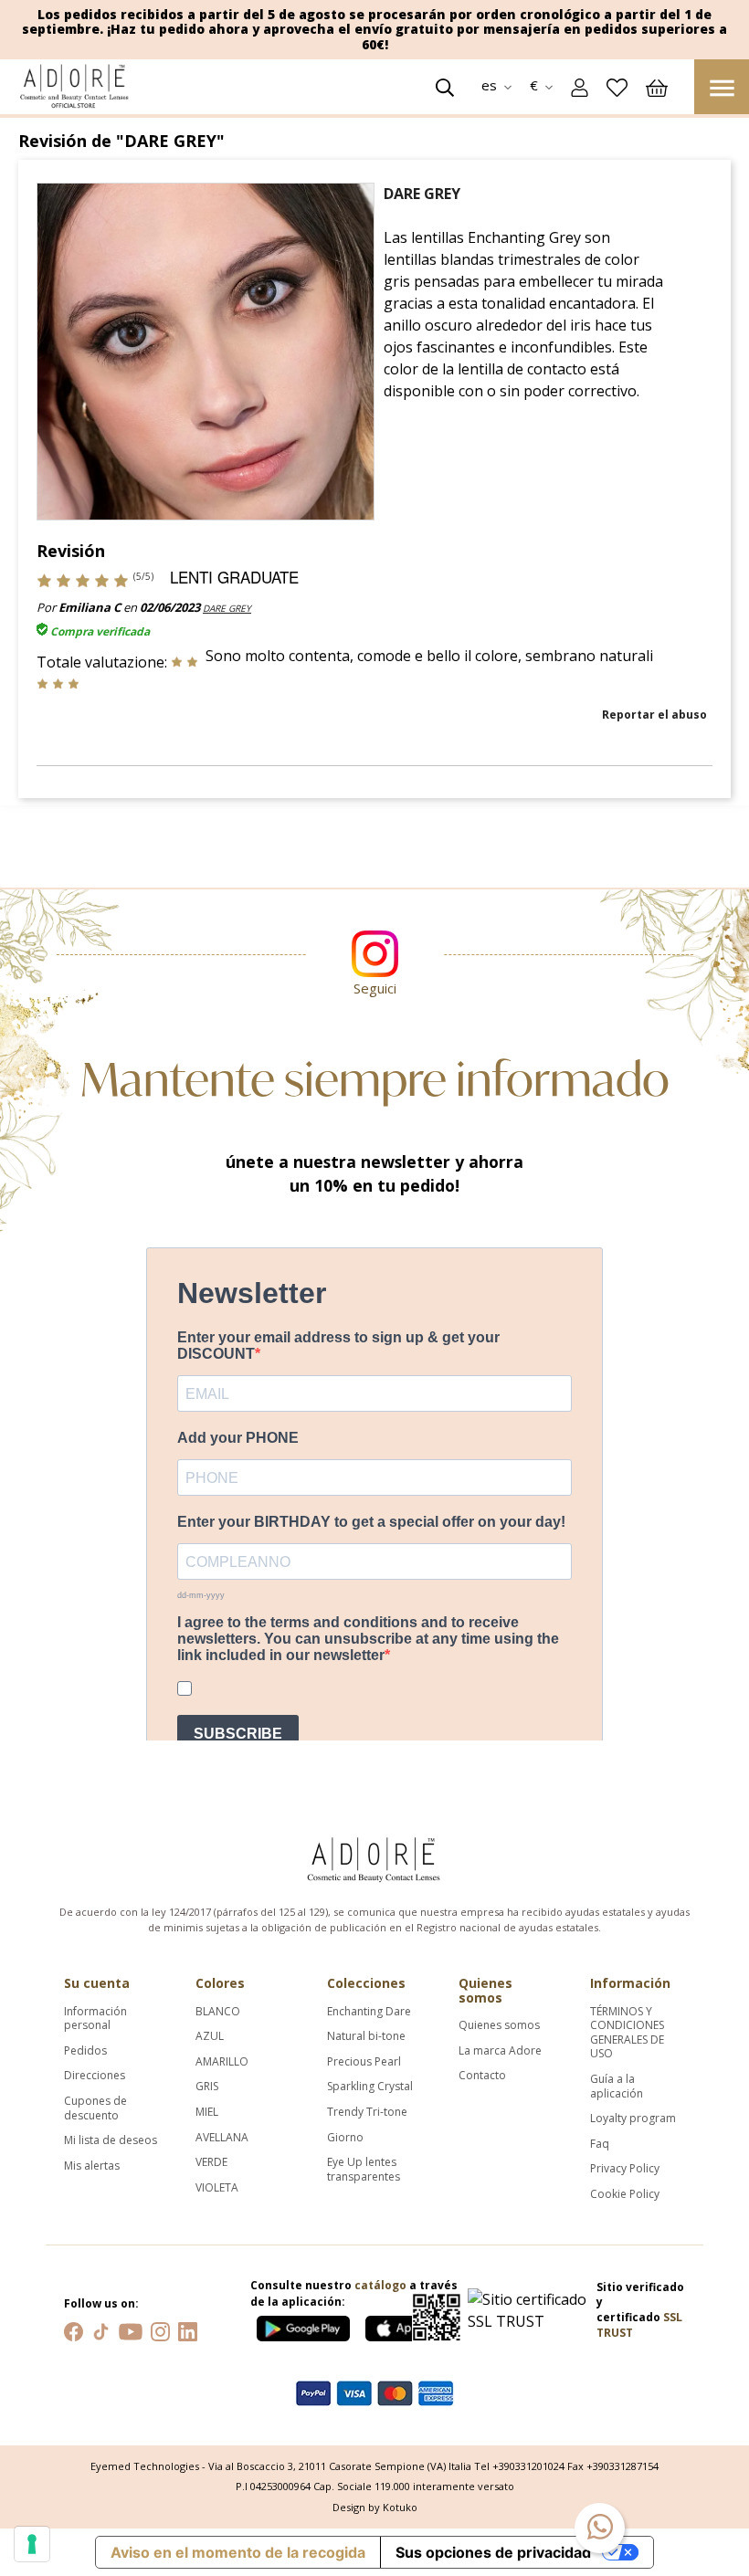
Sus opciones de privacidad (493, 2552)
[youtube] (131, 2330)
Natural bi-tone (366, 2036)
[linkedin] (188, 2330)
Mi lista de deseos (111, 2140)
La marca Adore (500, 2051)
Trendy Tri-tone (367, 2112)
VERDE (211, 2162)
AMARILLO (222, 2062)
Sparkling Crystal (370, 2087)
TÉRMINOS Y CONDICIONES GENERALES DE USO (627, 2033)
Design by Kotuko (375, 2507)
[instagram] (160, 2330)
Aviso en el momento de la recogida (238, 2552)
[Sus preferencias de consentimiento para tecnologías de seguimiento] (32, 2544)
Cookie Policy (625, 2194)
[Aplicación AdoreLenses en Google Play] (305, 2324)
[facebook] (74, 2330)
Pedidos (85, 2051)
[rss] (101, 2330)
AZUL (210, 2036)
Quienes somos (499, 2025)
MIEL (207, 2112)
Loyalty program (633, 2119)
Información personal (95, 2019)
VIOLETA (217, 2188)
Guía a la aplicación (617, 2086)
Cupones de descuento (95, 2108)
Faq (600, 2144)
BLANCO (218, 2012)
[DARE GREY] (206, 350)
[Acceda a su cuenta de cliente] (580, 86)
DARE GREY (227, 608)
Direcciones (95, 2076)
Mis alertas (92, 2166)
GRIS (207, 2087)
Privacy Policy (625, 2169)
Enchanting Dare (369, 2012)
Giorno (345, 2138)
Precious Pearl (364, 2062)
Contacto (482, 2076)
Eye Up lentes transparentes (364, 2169)
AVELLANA (222, 2138)
